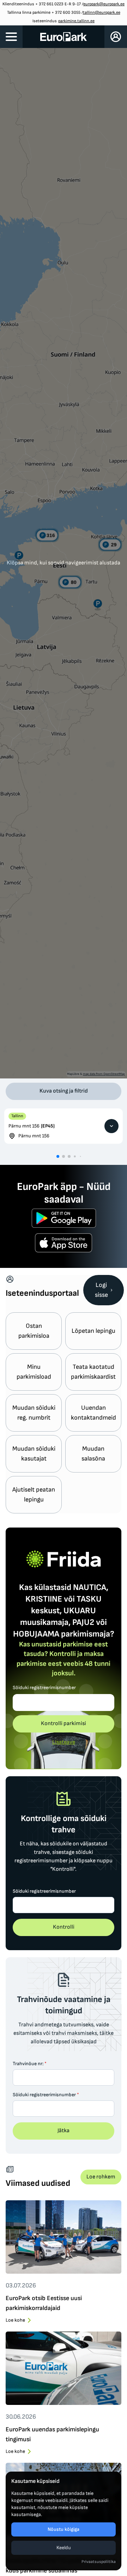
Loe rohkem (101, 2177)
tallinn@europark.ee (102, 13)
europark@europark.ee (104, 4)
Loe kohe (15, 2320)
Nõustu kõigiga (64, 2529)
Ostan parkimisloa (34, 1331)
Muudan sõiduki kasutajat (34, 1454)
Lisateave (64, 1742)
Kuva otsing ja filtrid (64, 1091)
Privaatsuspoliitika (99, 2562)
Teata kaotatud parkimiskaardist (93, 1372)
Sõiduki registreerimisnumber (44, 1688)
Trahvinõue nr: (30, 2064)
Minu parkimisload (34, 1372)
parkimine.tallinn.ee (76, 21)
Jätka (64, 2131)
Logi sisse (101, 1290)
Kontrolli (64, 1927)
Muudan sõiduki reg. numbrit (34, 1413)
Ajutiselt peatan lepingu (34, 1495)
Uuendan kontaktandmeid (93, 1413)
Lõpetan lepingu (93, 1331)
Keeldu (64, 2548)
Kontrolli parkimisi (64, 1724)
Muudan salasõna (93, 1454)
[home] (64, 37)
